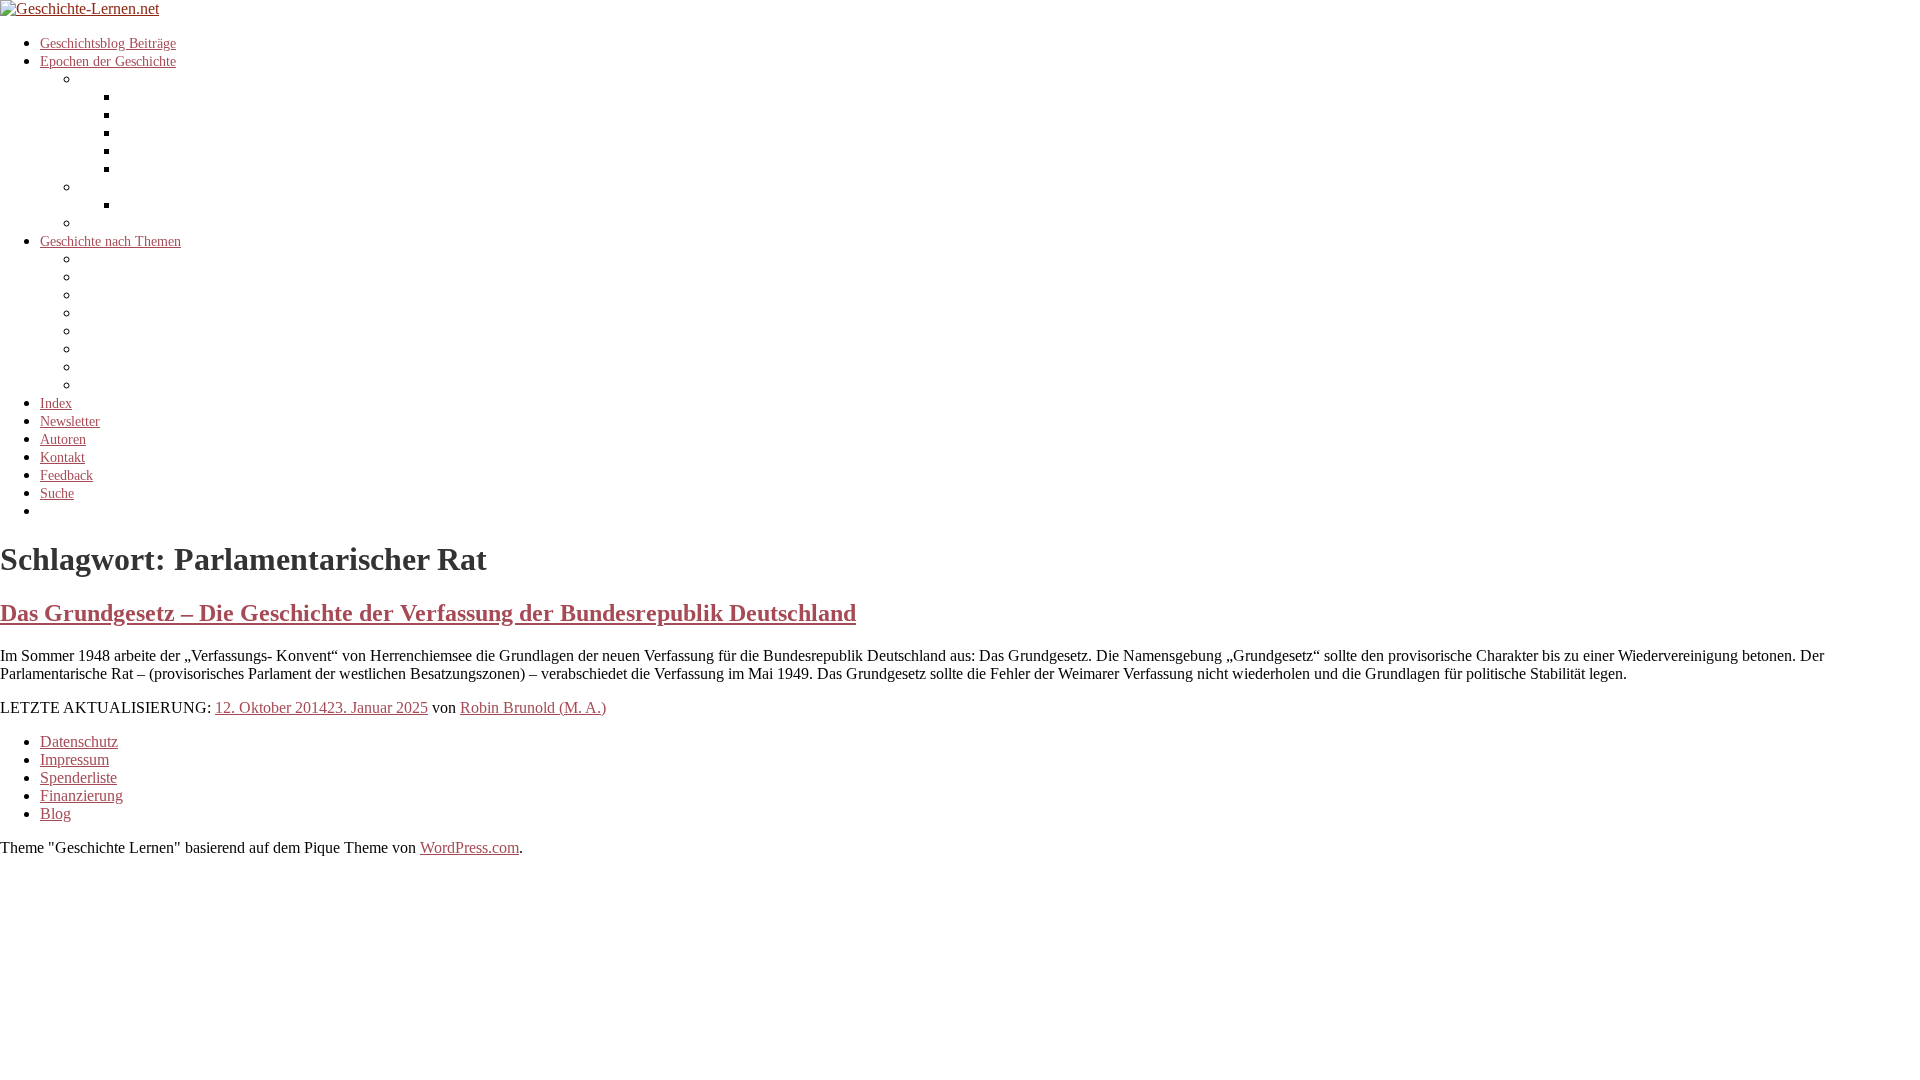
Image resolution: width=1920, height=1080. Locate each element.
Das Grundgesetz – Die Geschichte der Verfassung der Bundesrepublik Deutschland (428, 613)
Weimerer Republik (175, 133)
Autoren (63, 439)
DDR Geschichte (167, 97)
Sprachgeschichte (128, 385)
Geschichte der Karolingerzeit (204, 205)
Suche (57, 493)
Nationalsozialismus (176, 151)
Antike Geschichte (131, 223)
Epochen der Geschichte (108, 61)
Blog (55, 813)
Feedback (66, 475)
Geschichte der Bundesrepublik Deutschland (244, 115)
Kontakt (62, 457)
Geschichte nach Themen (110, 241)
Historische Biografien (143, 331)
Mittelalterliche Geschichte (155, 187)
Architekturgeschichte (141, 259)
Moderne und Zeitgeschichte (160, 79)
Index (56, 403)
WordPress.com (469, 847)
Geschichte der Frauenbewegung (171, 313)
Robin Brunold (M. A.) (533, 707)
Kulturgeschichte (127, 349)
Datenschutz (79, 741)
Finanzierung (81, 795)
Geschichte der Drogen (144, 277)
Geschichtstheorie (129, 295)
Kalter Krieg (155, 169)
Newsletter (70, 421)
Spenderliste (78, 777)
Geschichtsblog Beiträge (108, 43)
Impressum (74, 759)
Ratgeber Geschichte (137, 367)
